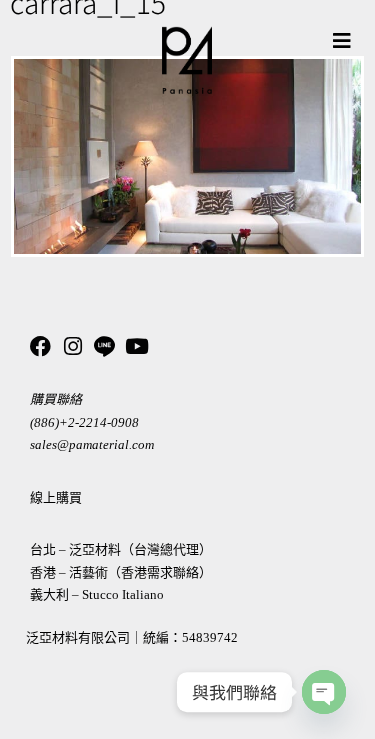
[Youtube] (136, 346)
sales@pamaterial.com (92, 444)
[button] (342, 40)
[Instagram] (72, 346)
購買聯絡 (56, 399)
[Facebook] (40, 346)
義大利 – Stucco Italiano (97, 594)
